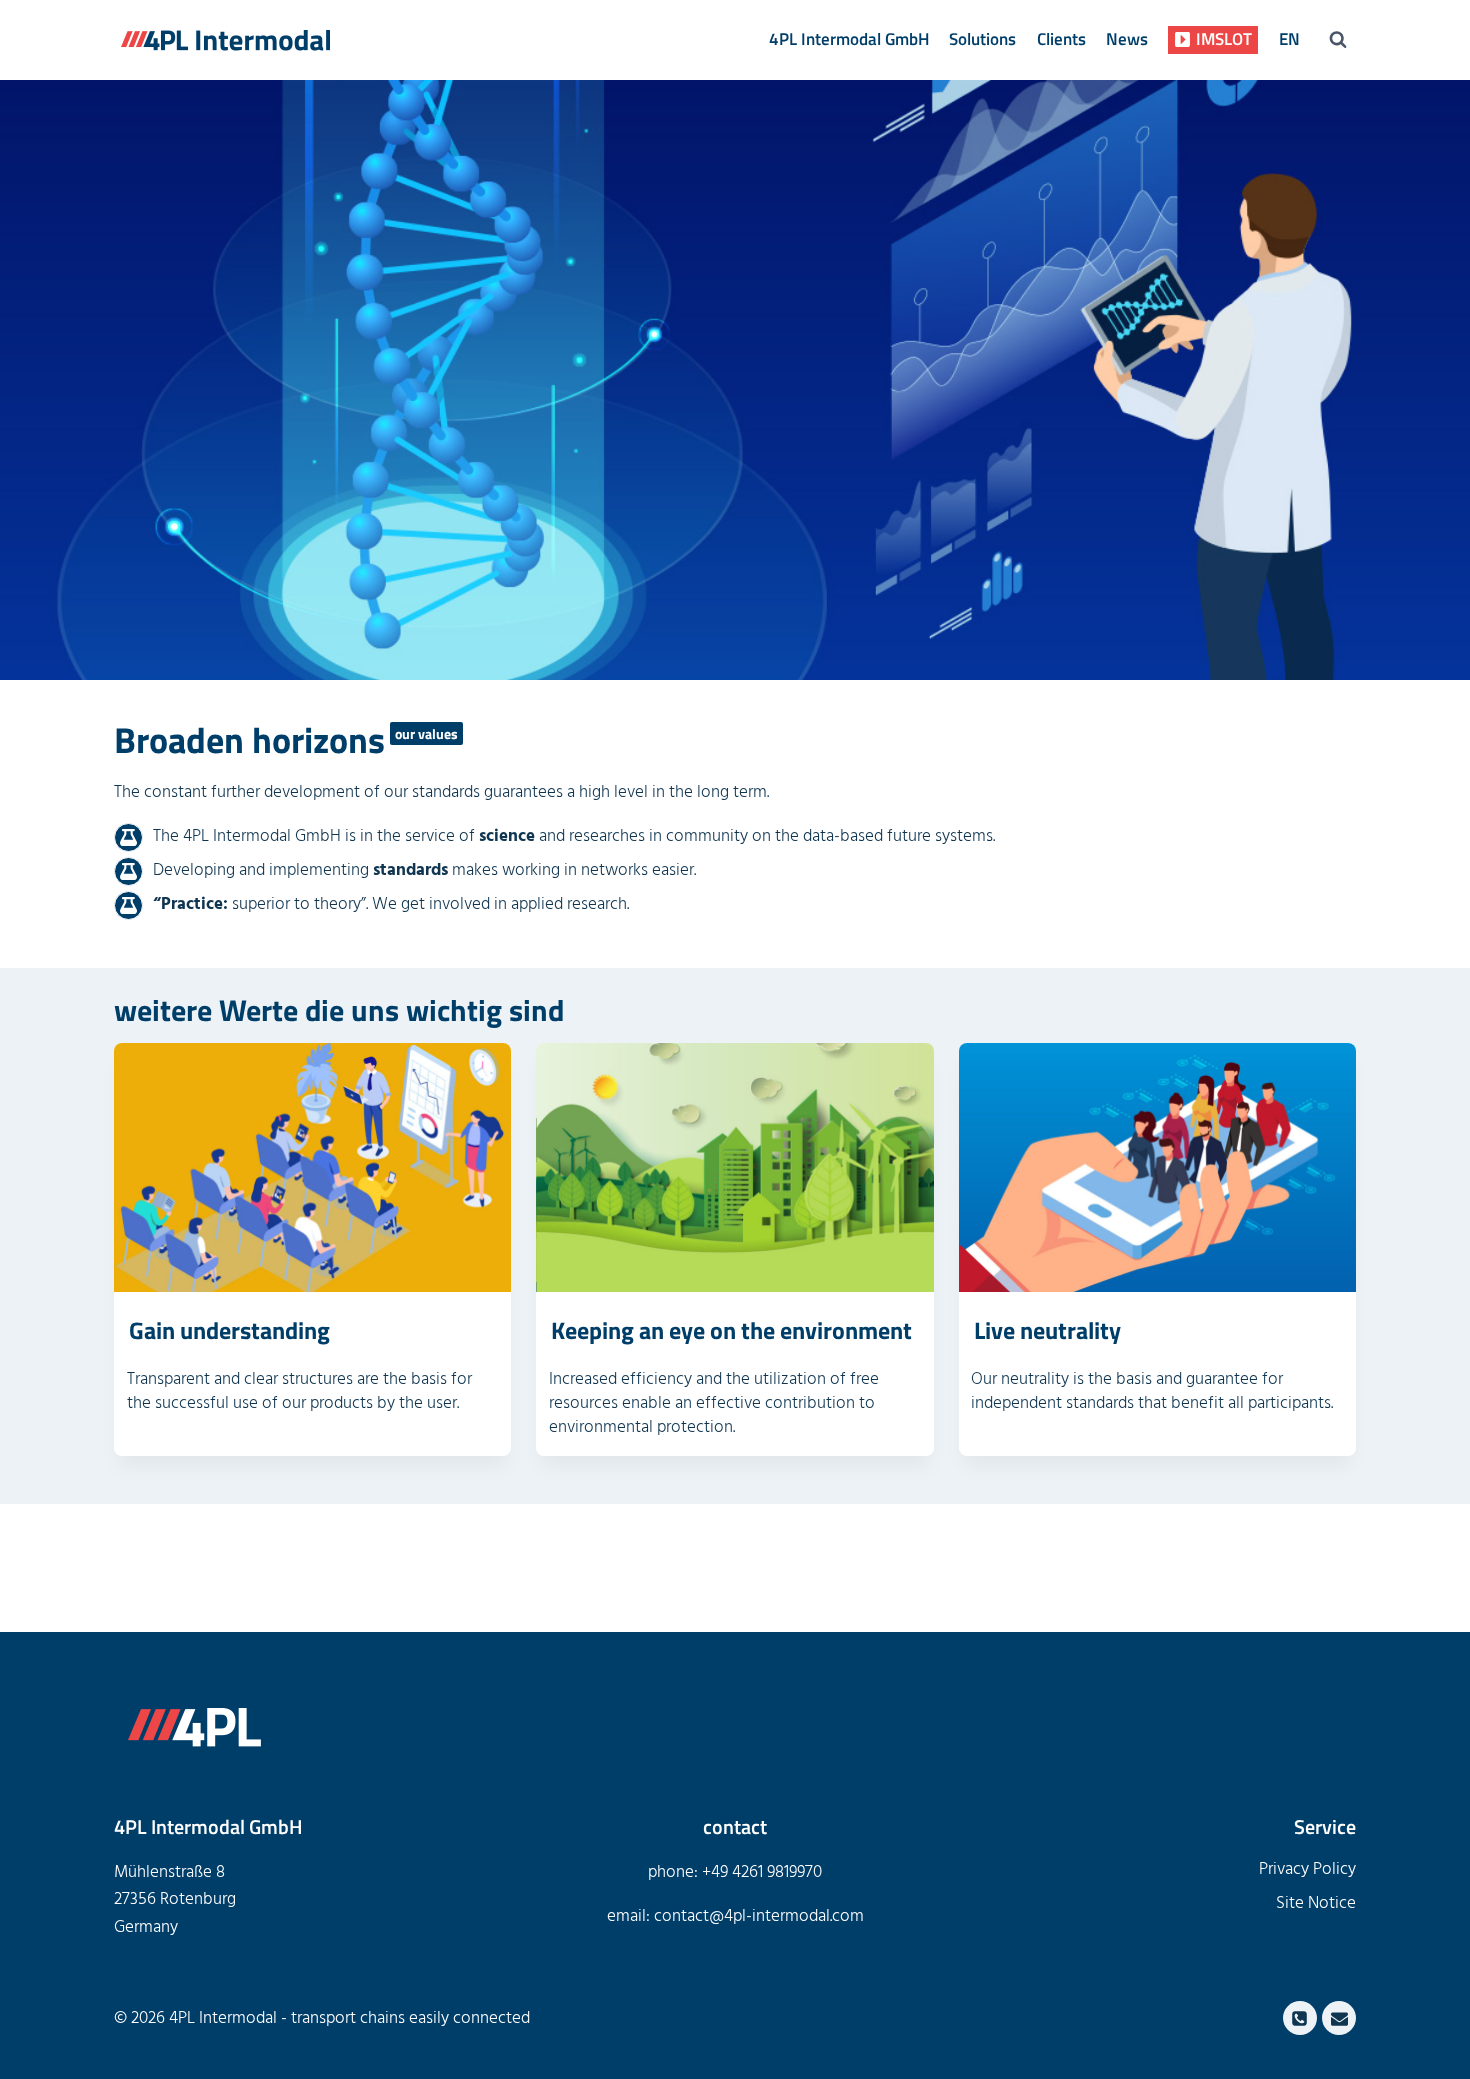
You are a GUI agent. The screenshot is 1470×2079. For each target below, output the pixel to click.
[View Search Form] (1338, 40)
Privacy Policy (1307, 1869)
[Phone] (1300, 2018)
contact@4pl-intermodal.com (759, 1916)
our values (426, 733)
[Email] (1339, 2018)
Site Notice (1316, 1903)
